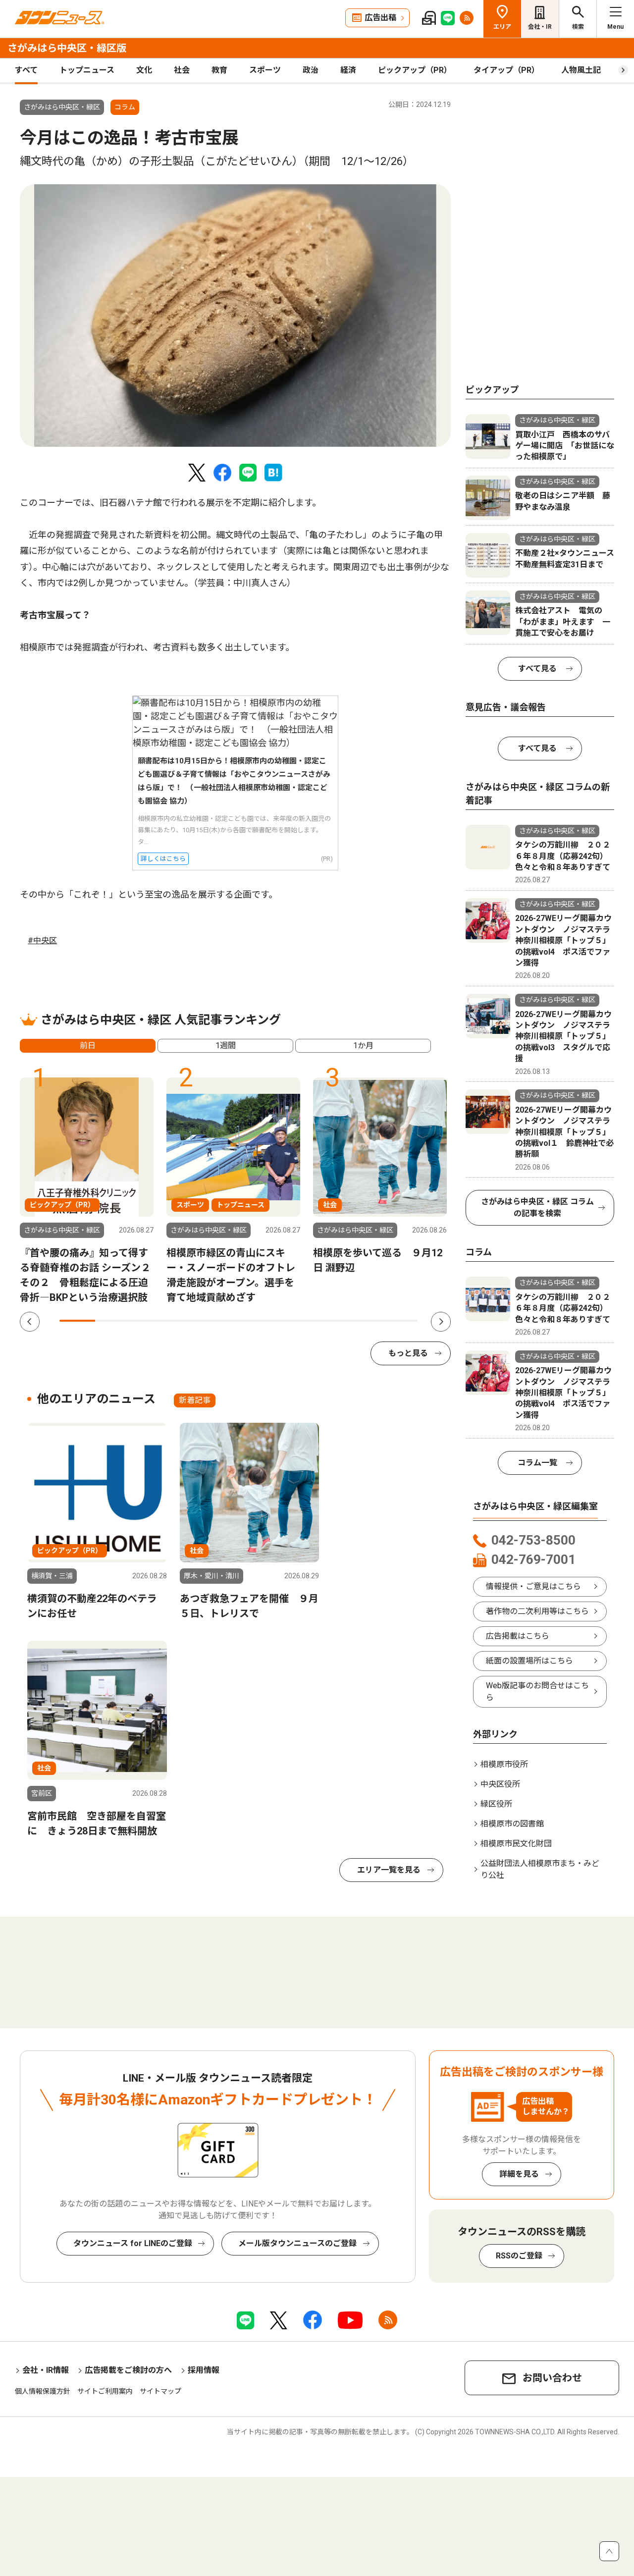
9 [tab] (364, 1321)
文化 (144, 70)
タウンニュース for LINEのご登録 (133, 2243)
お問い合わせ (552, 2378)
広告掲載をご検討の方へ (128, 2370)
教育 (219, 70)
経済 (348, 70)
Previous (30, 1322)
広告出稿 (380, 18)
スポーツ (265, 70)
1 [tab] (77, 1321)
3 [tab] (149, 1321)
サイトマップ (160, 2391)
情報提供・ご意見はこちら (533, 1586)
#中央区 (42, 940)
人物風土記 (581, 70)
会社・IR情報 (46, 2370)
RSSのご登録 (519, 2256)
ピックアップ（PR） (415, 70)
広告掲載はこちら (518, 1636)
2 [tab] (113, 1321)
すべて (26, 70)
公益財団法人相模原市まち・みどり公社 (540, 1869)
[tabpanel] (235, 316)
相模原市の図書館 (512, 1824)
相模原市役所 (504, 1764)
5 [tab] (220, 1321)
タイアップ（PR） (506, 70)
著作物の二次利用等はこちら (537, 1611)
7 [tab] (292, 1321)
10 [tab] (400, 1321)
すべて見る (537, 669)
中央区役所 (500, 1784)
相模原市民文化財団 (516, 1844)
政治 (311, 70)
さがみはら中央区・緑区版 (67, 48)
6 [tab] (257, 1321)
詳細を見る (519, 2174)
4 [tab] (185, 1321)
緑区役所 (496, 1804)
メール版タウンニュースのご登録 (297, 2243)
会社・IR (540, 27)
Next (441, 1322)
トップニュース (87, 70)
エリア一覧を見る (389, 1870)
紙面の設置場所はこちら (529, 1661)
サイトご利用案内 (105, 2391)
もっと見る (408, 1353)
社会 (182, 70)
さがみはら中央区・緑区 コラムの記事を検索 (537, 1207)
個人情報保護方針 (43, 2391)
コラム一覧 (537, 1463)
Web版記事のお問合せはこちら (537, 1691)
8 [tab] (328, 1321)
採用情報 (204, 2370)
